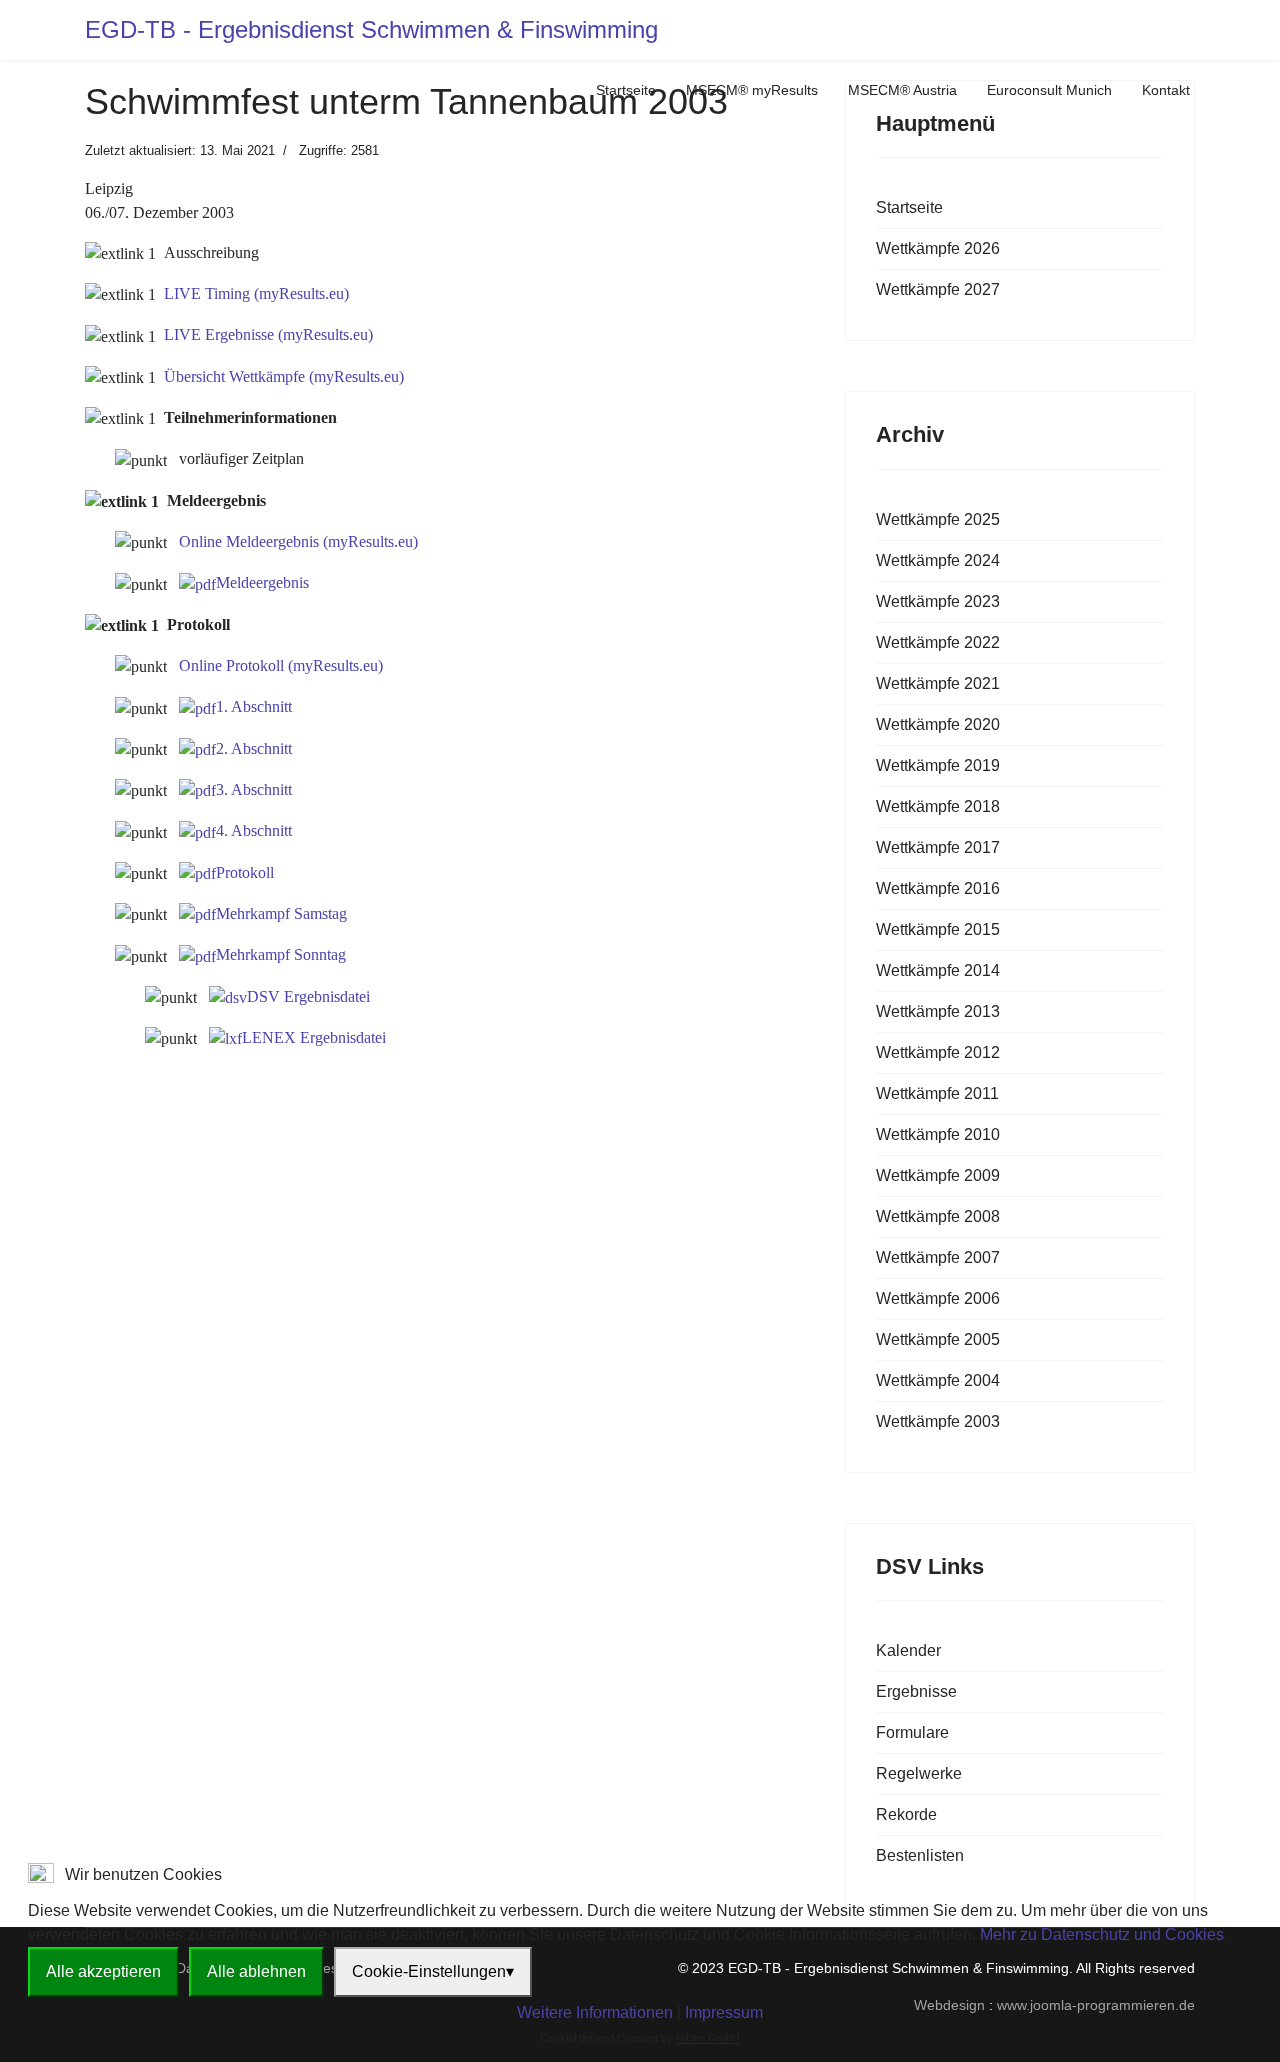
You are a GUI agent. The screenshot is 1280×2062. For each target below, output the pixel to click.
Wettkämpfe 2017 (938, 847)
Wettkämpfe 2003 (938, 1421)
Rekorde (906, 1814)
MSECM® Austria (902, 90)
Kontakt (1166, 90)
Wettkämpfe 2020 (938, 724)
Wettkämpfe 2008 (938, 1216)
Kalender (908, 1650)
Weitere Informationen (595, 2012)
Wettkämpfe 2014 (938, 970)
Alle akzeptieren (103, 1971)
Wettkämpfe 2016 (938, 888)
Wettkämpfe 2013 (938, 1011)
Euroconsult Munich (1049, 90)
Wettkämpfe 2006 (938, 1298)
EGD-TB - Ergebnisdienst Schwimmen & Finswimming (371, 30)
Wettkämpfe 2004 (938, 1380)
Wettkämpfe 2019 (938, 765)
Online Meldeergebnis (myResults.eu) (298, 541)
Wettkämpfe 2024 (938, 560)
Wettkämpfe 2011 (937, 1093)
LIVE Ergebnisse (268, 334)
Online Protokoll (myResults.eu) (281, 665)
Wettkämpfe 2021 (938, 683)
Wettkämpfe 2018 (938, 806)
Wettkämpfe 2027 (938, 289)
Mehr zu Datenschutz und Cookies (1102, 1934)
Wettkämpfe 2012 (938, 1052)
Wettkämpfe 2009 (938, 1175)
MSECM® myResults (752, 90)
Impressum (724, 2012)
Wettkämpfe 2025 (938, 519)
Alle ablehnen (256, 1971)
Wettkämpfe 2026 (938, 248)
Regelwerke (919, 1773)
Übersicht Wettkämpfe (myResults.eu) (284, 376)
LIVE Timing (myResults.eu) (256, 293)
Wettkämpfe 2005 (938, 1339)
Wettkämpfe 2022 (938, 642)
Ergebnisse (916, 1691)
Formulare (912, 1732)
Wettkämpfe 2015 (938, 929)
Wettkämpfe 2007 (938, 1257)
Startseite (626, 90)
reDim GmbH (708, 2038)
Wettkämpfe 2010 (938, 1134)
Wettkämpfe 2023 (938, 601)
